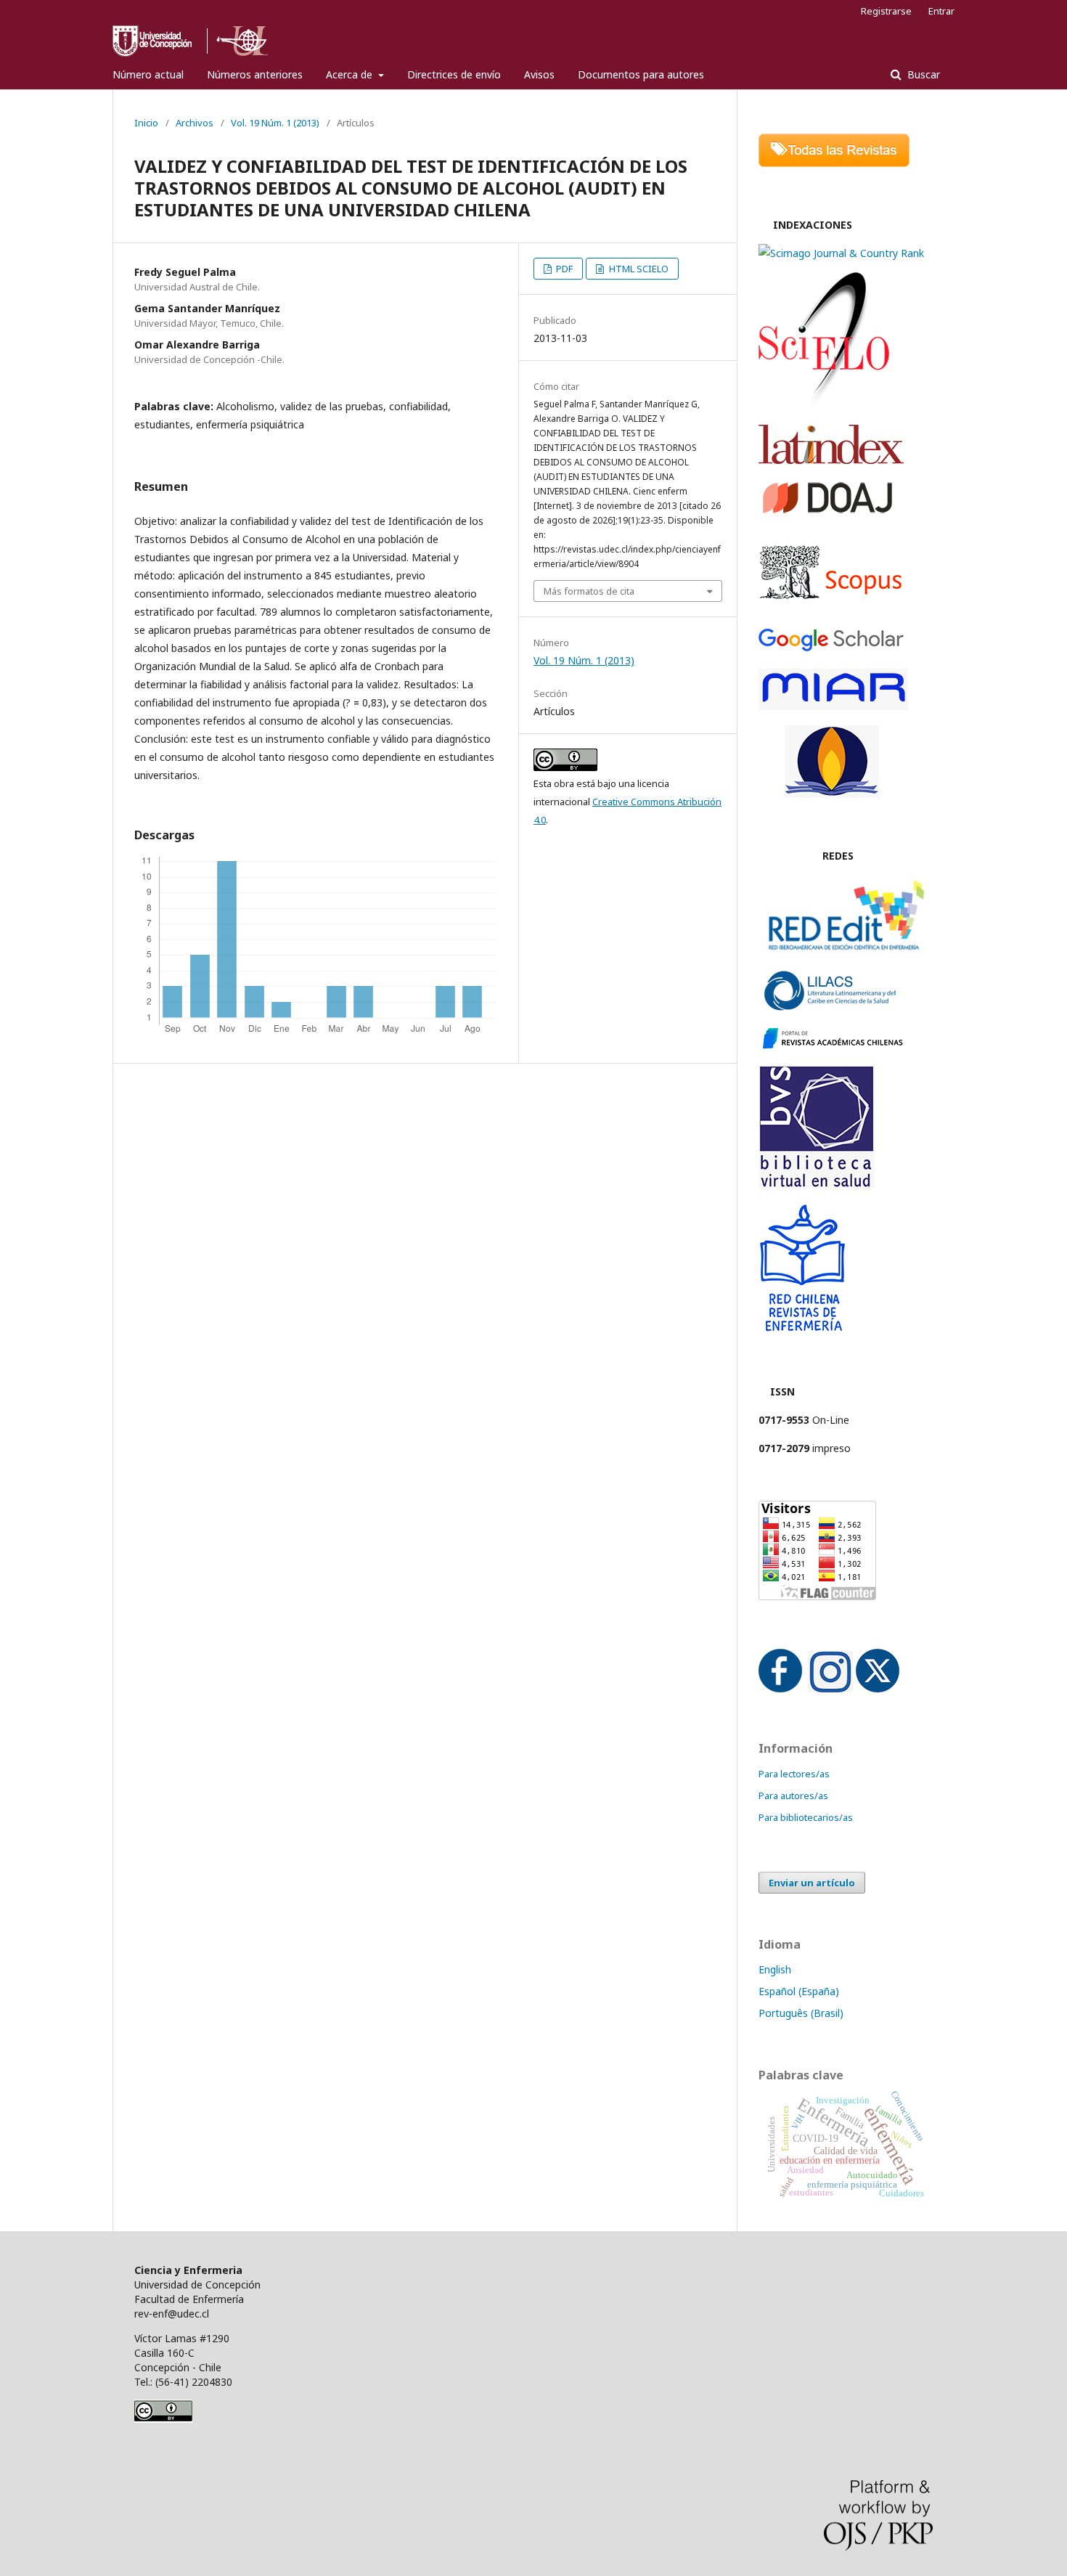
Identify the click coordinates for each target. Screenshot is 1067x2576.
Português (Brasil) (801, 2013)
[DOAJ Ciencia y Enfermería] (827, 512)
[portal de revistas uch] (831, 1046)
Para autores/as (793, 1796)
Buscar (922, 74)
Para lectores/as (794, 1774)
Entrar (941, 11)
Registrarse (886, 11)
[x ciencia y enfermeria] (878, 1688)
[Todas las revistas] (834, 163)
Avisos (539, 74)
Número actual (148, 74)
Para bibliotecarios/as (806, 1817)
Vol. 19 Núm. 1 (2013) (275, 123)
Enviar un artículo (812, 1883)
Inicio (146, 123)
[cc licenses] (163, 2419)
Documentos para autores (641, 74)
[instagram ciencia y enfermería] (830, 1688)
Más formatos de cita (589, 591)
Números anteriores (255, 74)
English (775, 1969)
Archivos (195, 123)
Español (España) (799, 1991)
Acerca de (351, 74)
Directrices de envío (454, 74)
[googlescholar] (831, 647)
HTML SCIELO (638, 269)
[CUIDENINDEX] (832, 794)
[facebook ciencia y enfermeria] (780, 1688)
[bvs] (817, 1184)
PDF (563, 269)
